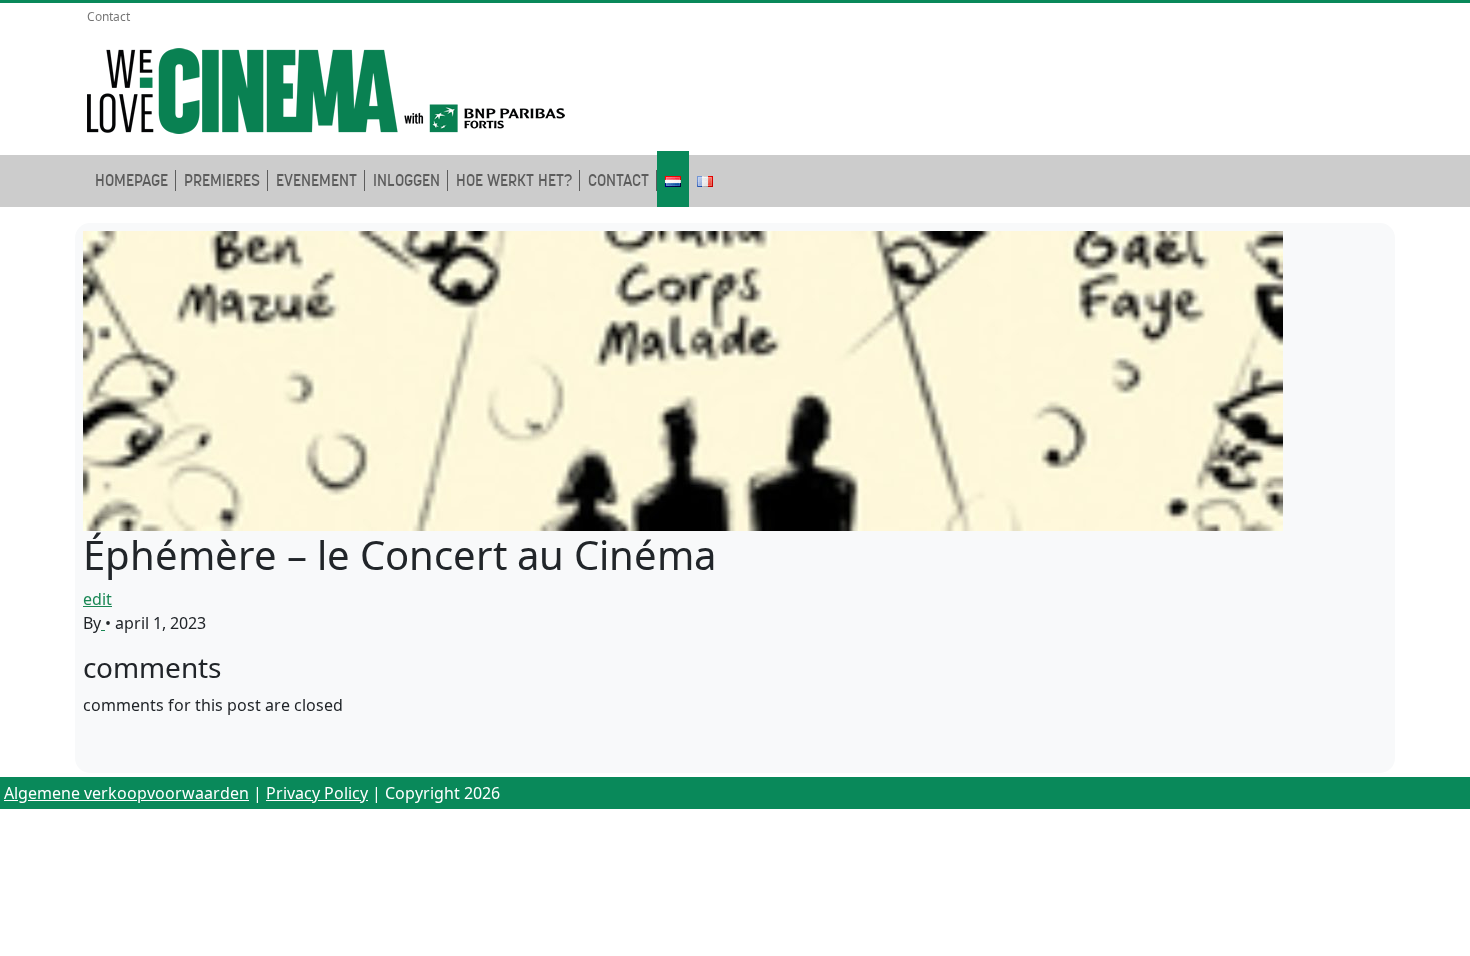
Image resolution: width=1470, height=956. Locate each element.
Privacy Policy (317, 793)
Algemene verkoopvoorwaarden (126, 793)
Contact (108, 16)
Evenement (316, 180)
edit (97, 599)
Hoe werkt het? (514, 180)
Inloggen (406, 180)
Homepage (131, 180)
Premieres (222, 180)
